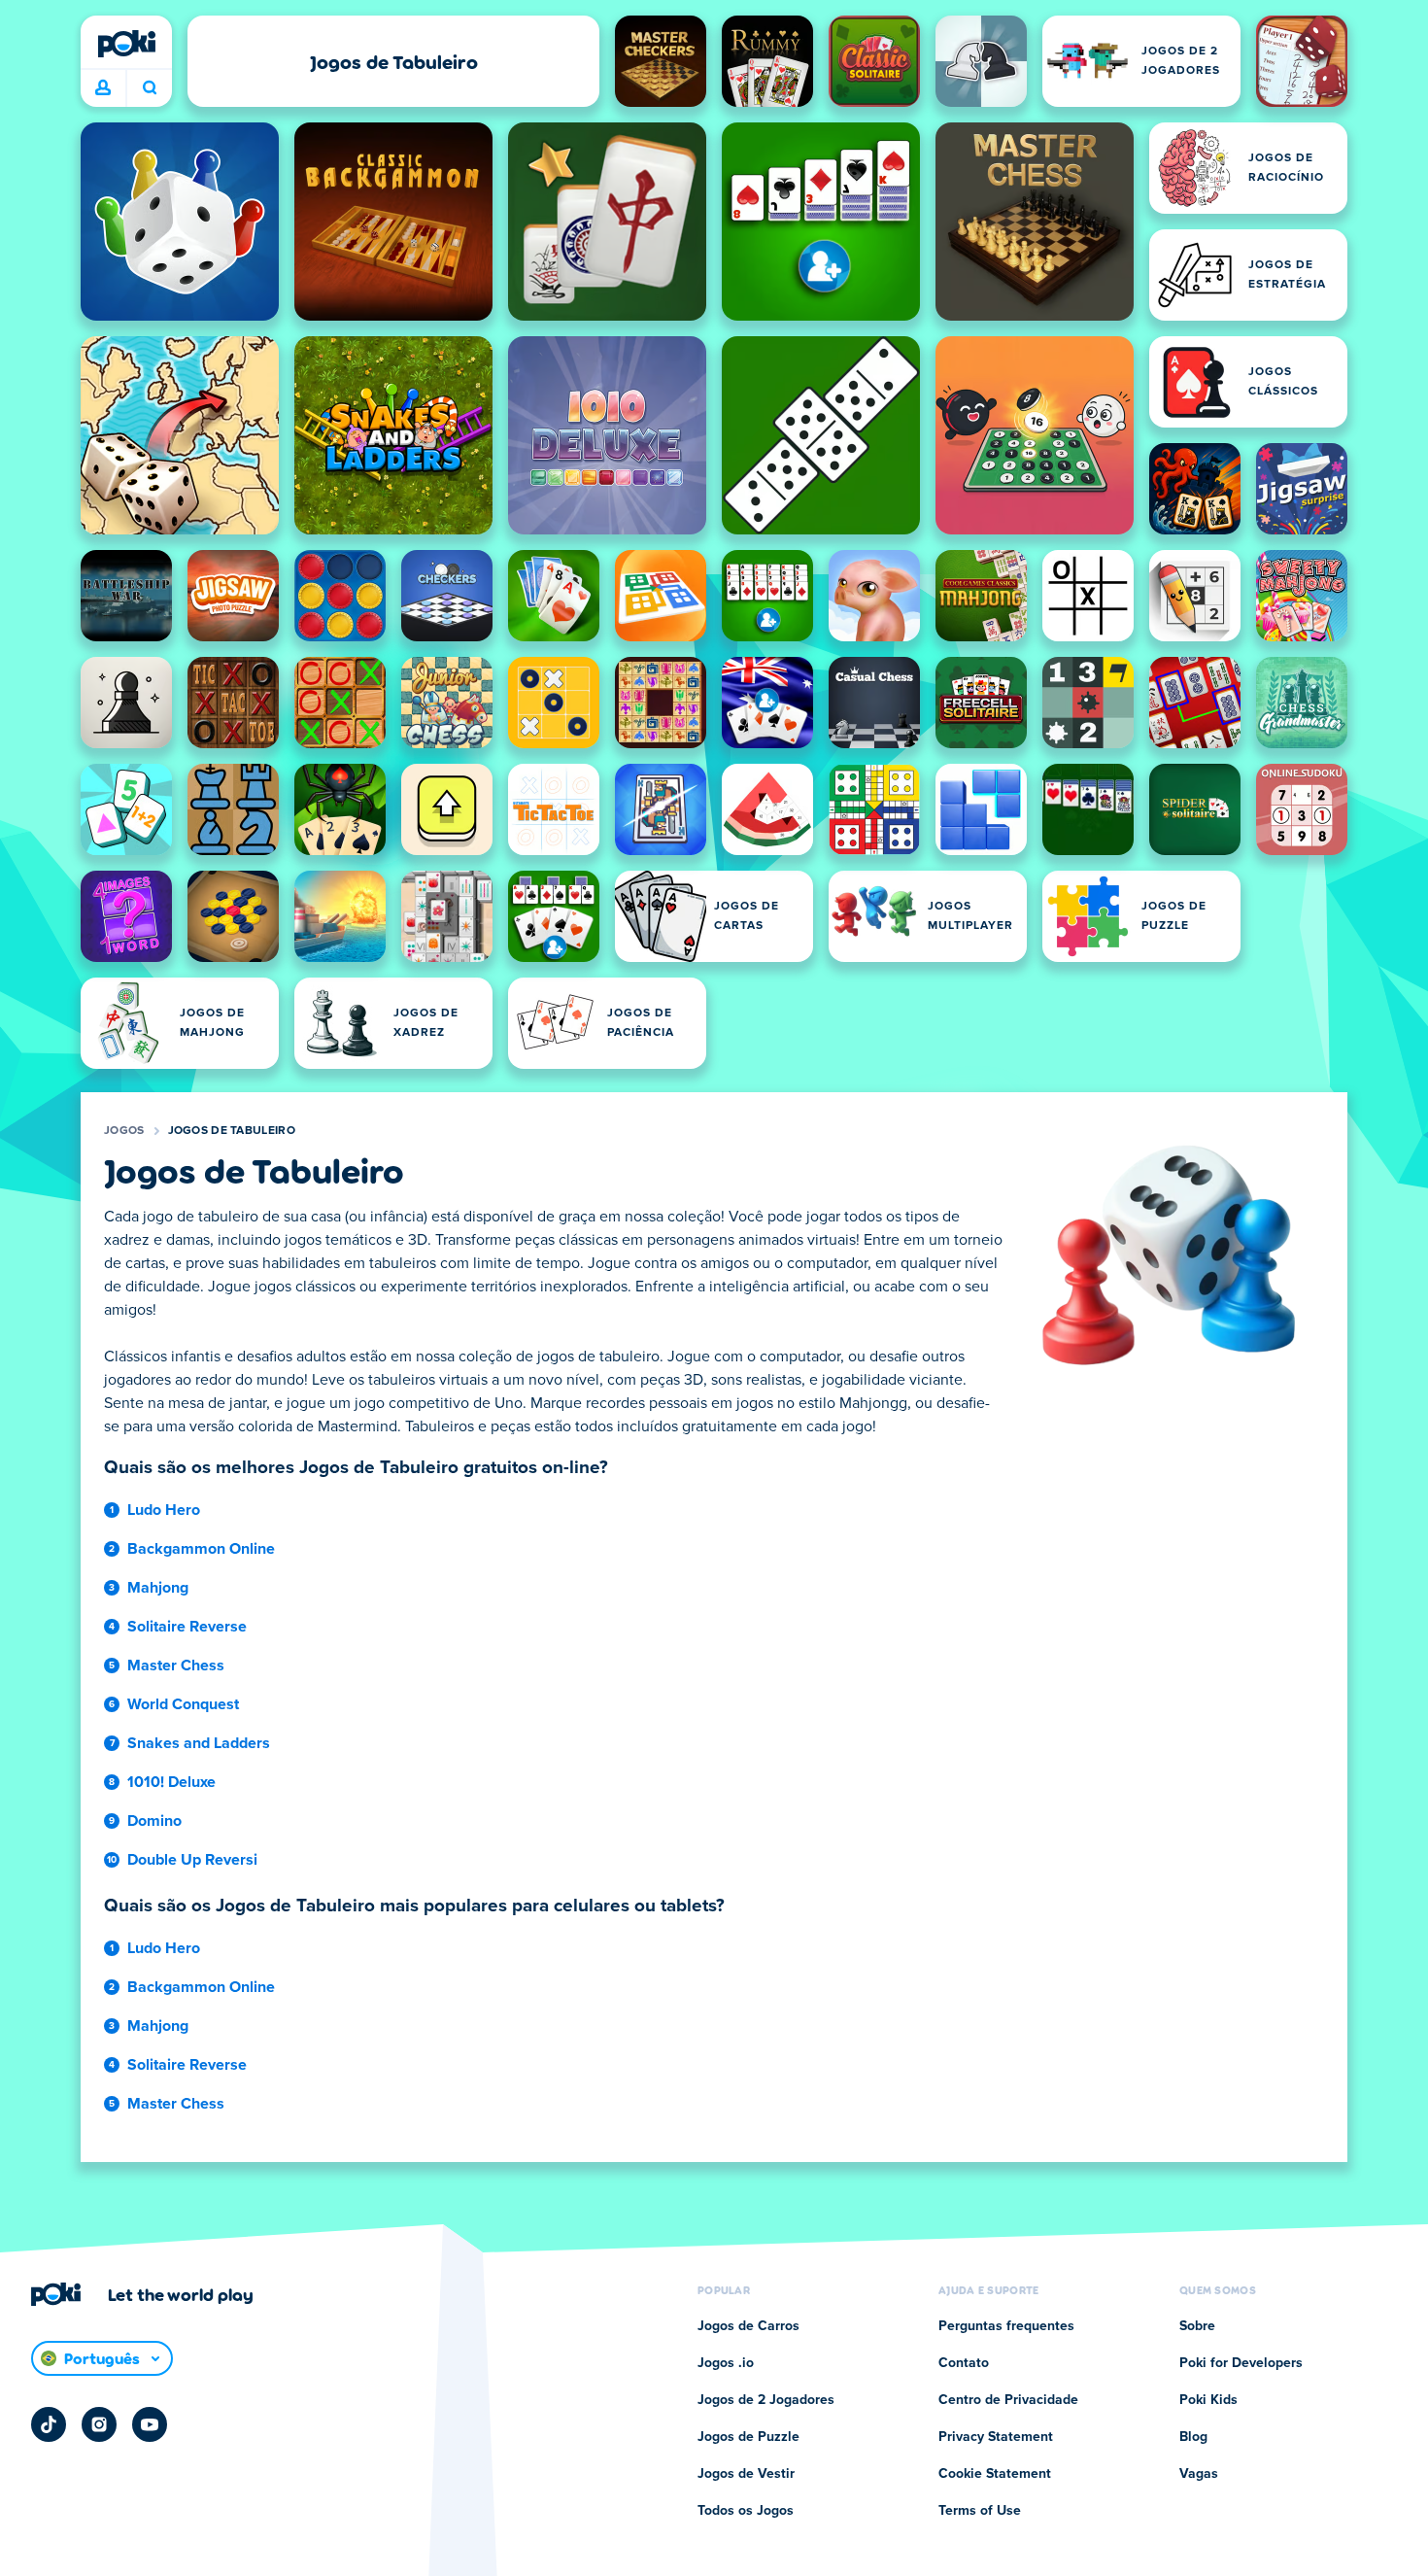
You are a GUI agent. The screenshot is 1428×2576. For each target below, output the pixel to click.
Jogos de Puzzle (748, 2437)
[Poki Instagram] (99, 2424)
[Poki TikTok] (49, 2424)
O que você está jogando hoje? (149, 88)
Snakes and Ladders (199, 1743)
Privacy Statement (996, 2437)
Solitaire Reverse (187, 1627)
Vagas (1199, 2474)
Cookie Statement (995, 2474)
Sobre (1197, 2326)
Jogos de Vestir (746, 2474)
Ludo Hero (164, 1510)
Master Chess (176, 1666)
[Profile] (103, 88)
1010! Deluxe (171, 1782)
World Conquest (183, 1704)
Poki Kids (1208, 2400)
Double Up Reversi (192, 1860)
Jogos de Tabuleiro (232, 1131)
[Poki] (126, 44)
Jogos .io (726, 2363)
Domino (154, 1821)
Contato (964, 2363)
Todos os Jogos (746, 2511)
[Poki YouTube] (150, 2424)
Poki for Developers (1241, 2363)
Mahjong (158, 1588)
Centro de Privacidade (1008, 2400)
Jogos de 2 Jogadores (766, 2400)
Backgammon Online (201, 1549)
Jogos (124, 1131)
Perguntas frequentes (1006, 2326)
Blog (1193, 2437)
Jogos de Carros (748, 2326)
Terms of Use (980, 2511)
